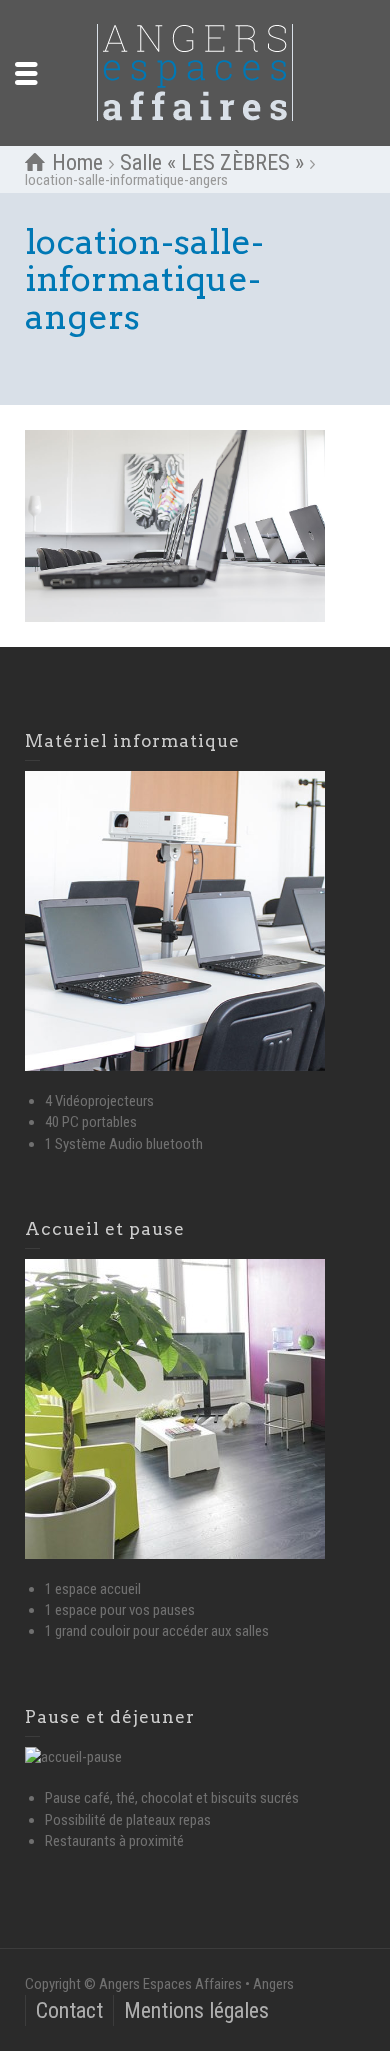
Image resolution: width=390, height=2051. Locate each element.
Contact (69, 2010)
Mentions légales (196, 2010)
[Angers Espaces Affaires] (195, 71)
